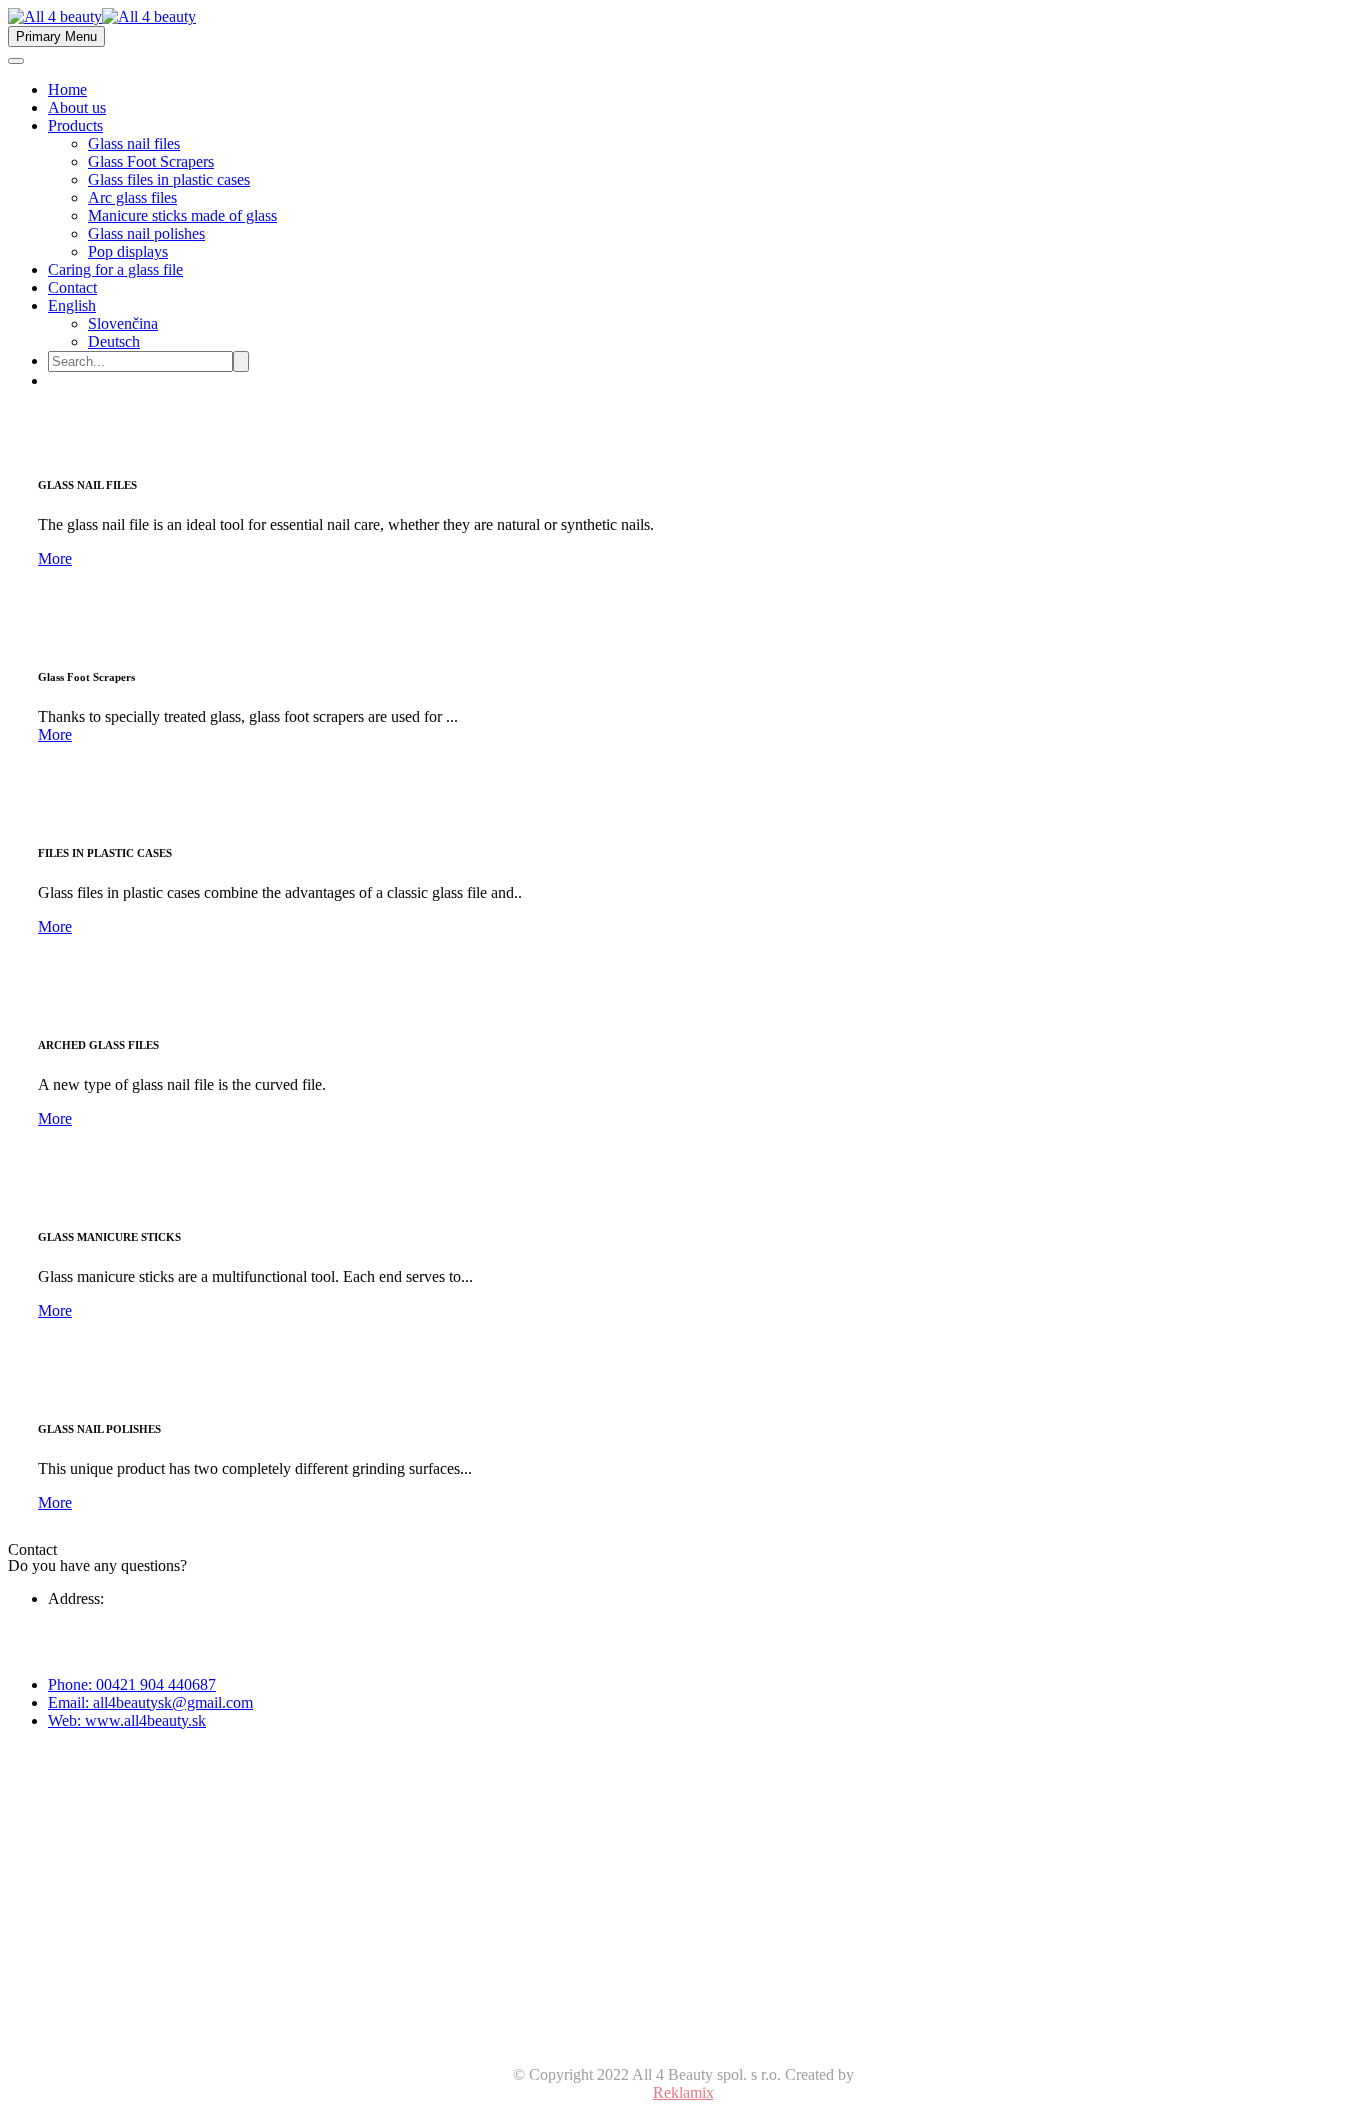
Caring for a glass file (115, 269)
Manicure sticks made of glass (182, 215)
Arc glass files (132, 197)
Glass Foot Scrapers (151, 161)
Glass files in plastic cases (169, 179)
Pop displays (128, 251)
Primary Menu (56, 36)
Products (75, 125)
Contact (72, 287)
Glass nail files (134, 143)
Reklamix (683, 2092)
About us (77, 107)
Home (67, 89)
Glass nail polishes (146, 233)
